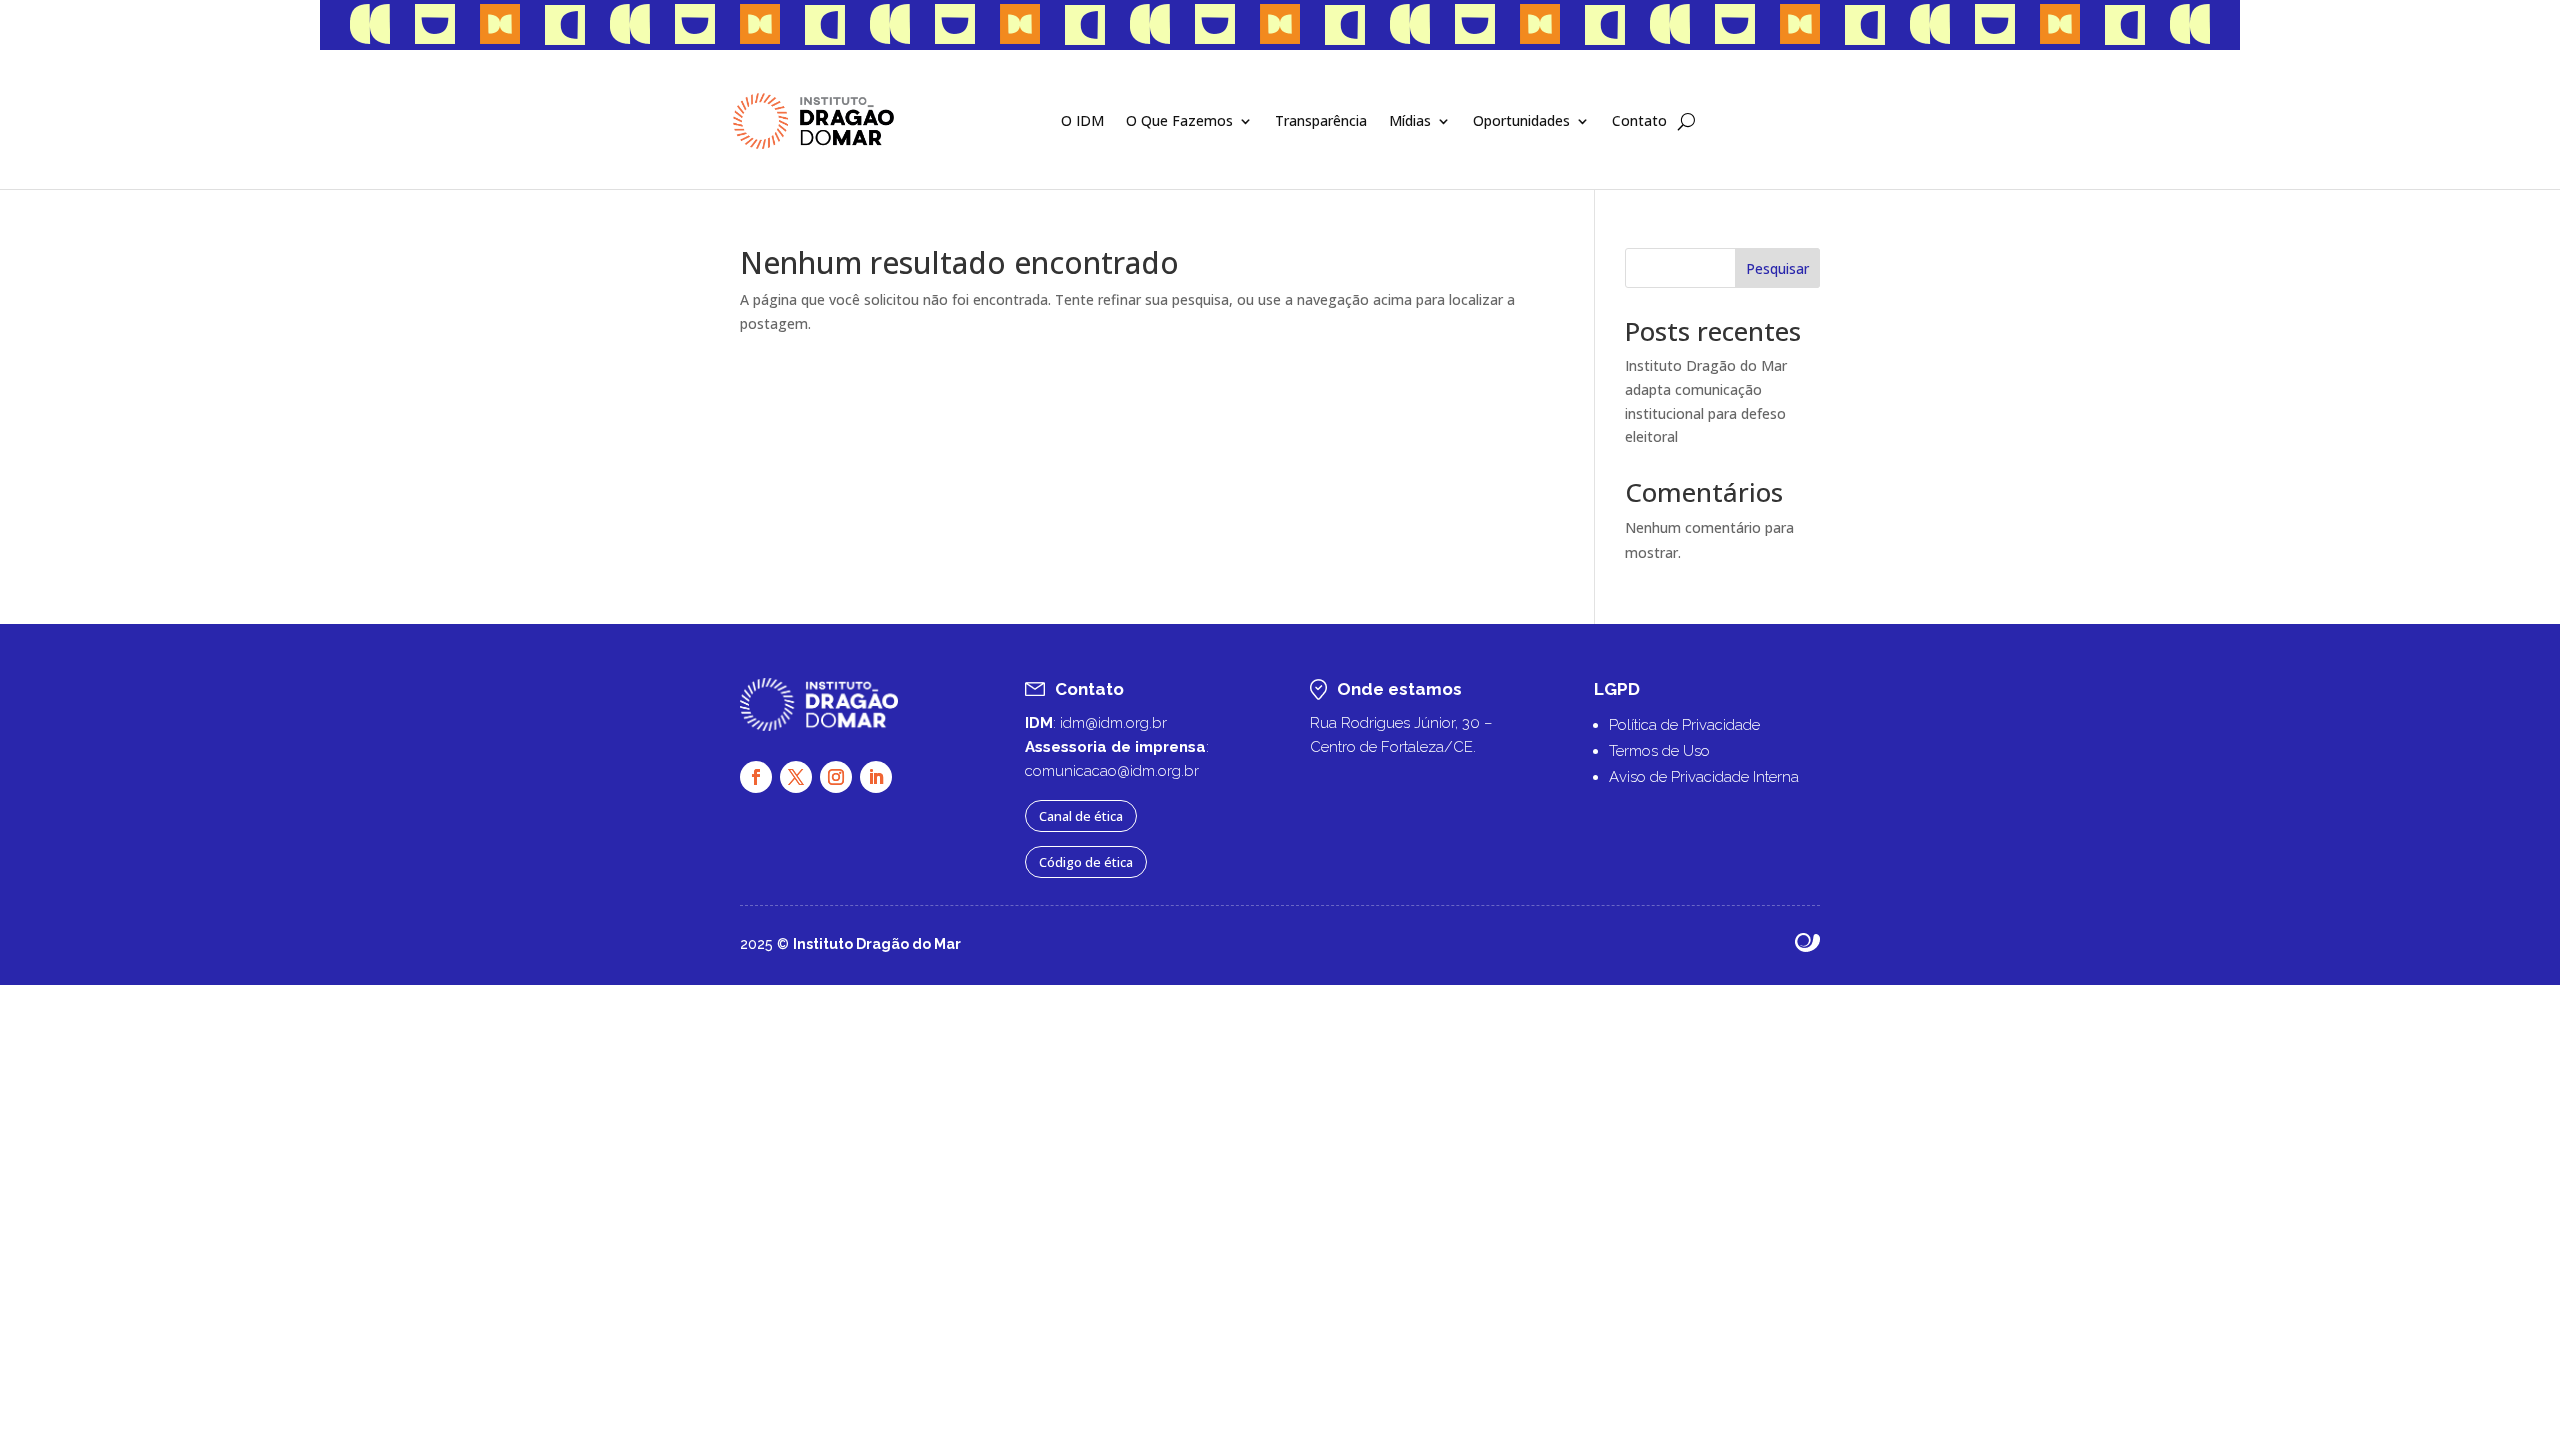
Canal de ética (1081, 816)
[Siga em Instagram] (836, 777)
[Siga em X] (796, 777)
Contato (1639, 120)
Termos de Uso (1659, 751)
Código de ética (1086, 862)
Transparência (1321, 120)
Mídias (1410, 120)
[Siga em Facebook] (756, 777)
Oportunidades (1521, 120)
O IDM (1082, 120)
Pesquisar (1777, 268)
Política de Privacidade (1684, 725)
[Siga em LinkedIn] (876, 777)
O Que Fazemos (1179, 120)
